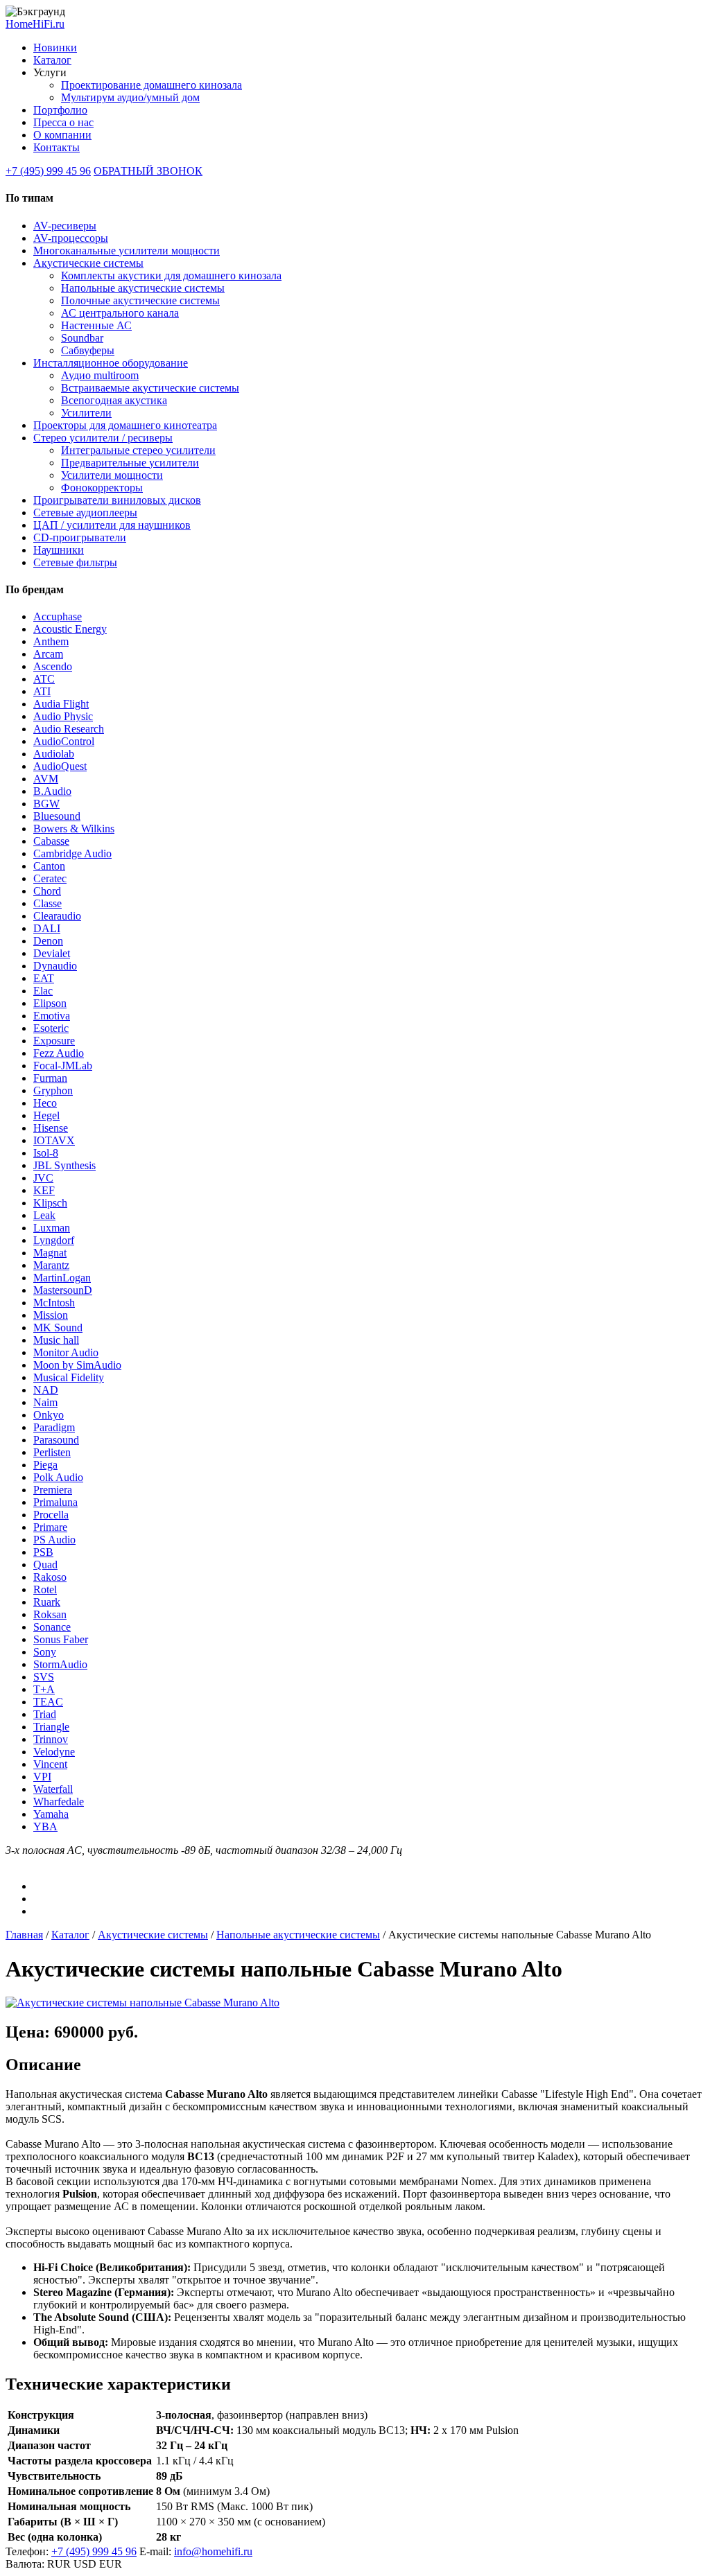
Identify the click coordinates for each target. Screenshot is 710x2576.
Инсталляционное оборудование (111, 363)
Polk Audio (58, 1477)
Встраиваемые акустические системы (150, 388)
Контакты (57, 147)
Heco (45, 1103)
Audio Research (69, 729)
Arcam (48, 654)
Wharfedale (59, 1802)
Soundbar (82, 338)
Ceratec (50, 878)
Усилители (86, 413)
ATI (42, 691)
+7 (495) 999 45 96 (48, 171)
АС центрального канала (120, 313)
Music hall (56, 1340)
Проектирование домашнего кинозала (151, 85)
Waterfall (53, 1789)
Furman (50, 1078)
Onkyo (49, 1415)
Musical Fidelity (69, 1377)
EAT (44, 978)
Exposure (54, 1041)
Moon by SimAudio (77, 1365)
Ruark (47, 1602)
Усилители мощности (112, 475)
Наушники (59, 550)
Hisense (51, 1128)
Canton (49, 866)
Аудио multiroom (100, 375)
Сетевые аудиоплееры (85, 512)
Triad (45, 1714)
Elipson (50, 1003)
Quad (45, 1565)
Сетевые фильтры (75, 562)
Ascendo (53, 666)
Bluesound (57, 816)
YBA (45, 1826)
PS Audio (54, 1540)
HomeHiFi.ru (35, 24)
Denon (48, 941)
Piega (45, 1465)
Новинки (55, 47)
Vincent (50, 1764)
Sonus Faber (61, 1639)
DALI (47, 928)
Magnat (50, 1253)
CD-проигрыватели (80, 537)
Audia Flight (61, 704)
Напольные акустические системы (143, 288)
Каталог (52, 60)
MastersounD (63, 1290)
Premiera (53, 1490)
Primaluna (55, 1502)
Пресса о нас (63, 122)
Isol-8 (46, 1153)
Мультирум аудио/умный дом (130, 97)
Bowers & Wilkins (74, 829)
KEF (44, 1190)
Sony (45, 1652)
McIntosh (54, 1303)
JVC (43, 1178)
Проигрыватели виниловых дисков (117, 500)
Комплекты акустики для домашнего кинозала (171, 275)
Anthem (51, 641)
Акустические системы (88, 263)
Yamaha (51, 1814)
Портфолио (60, 110)
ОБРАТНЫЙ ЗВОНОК (148, 171)
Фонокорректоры (102, 488)
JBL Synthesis (64, 1165)
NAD (46, 1390)
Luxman (52, 1228)
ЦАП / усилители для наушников (112, 525)
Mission (51, 1315)
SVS (44, 1677)
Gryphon (53, 1090)
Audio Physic (63, 716)
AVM (46, 779)
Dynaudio (55, 966)
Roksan (50, 1614)
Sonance (52, 1627)
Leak (44, 1215)
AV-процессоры (71, 238)
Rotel (45, 1589)
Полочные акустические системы (140, 300)
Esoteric (51, 1028)
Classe (47, 903)
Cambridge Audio (72, 853)
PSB (43, 1552)
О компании (62, 135)
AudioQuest (60, 766)
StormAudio (60, 1664)
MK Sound (58, 1328)
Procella (51, 1515)
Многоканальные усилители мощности (127, 251)
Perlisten (52, 1452)
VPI (42, 1777)
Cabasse (51, 841)
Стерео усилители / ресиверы (103, 438)
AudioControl (64, 741)
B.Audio (52, 791)
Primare (50, 1527)
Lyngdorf (54, 1240)
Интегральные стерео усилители (138, 450)
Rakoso (50, 1577)
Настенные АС (96, 325)
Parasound (56, 1440)
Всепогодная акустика (114, 400)
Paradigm (54, 1427)
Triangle (51, 1727)
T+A (44, 1689)
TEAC (48, 1702)
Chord (47, 891)
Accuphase (58, 616)
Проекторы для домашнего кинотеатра (125, 425)
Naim (45, 1402)
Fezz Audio (59, 1053)
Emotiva (52, 1016)
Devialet (52, 953)
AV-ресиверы (65, 226)
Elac (43, 991)
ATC (44, 679)
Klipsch (50, 1203)
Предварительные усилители (130, 463)
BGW (46, 804)
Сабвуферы (88, 350)
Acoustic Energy (70, 629)
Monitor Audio (66, 1352)
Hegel (46, 1115)
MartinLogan (62, 1278)
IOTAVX (54, 1140)
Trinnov (51, 1739)
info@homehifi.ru (213, 2551)
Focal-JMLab (63, 1066)
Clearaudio (57, 916)
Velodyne (54, 1752)
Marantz (51, 1265)
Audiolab (54, 754)
